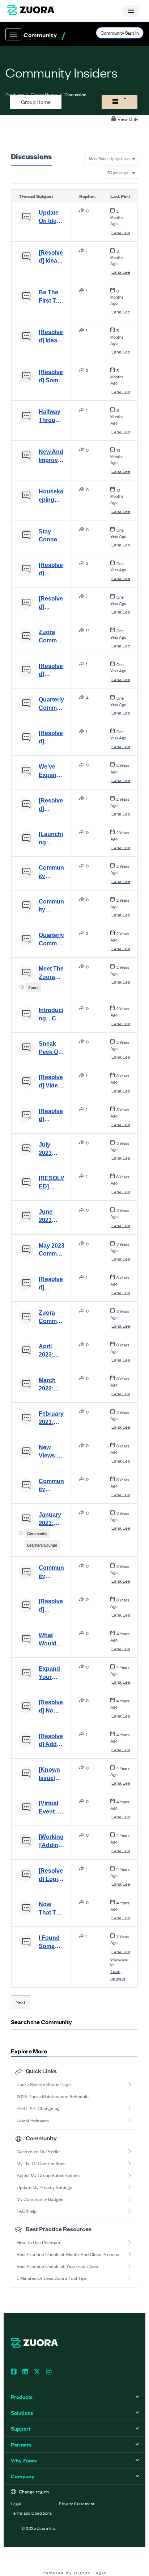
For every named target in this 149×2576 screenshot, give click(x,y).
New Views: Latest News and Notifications (51, 1452)
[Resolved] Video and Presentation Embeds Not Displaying (52, 1082)
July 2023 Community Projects (51, 1149)
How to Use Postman (38, 2242)
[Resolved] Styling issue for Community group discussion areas (52, 1606)
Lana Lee (121, 232)
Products (15, 94)
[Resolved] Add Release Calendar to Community (51, 1741)
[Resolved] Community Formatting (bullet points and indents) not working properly (51, 671)
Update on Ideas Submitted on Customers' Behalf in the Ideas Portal (51, 217)
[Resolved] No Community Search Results (51, 1707)
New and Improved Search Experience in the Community (51, 457)
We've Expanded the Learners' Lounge (51, 772)
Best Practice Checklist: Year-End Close (57, 2266)
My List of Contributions (41, 2163)
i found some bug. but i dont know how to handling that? (51, 1943)
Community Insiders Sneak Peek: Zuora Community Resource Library (51, 872)
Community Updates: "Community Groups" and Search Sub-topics (51, 1573)
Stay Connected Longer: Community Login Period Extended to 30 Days (51, 536)
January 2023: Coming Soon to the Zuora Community (51, 1520)
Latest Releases (33, 2120)
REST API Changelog (38, 2108)
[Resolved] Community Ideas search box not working (51, 570)
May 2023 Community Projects (52, 1250)
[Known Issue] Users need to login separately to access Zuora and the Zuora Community (51, 1775)
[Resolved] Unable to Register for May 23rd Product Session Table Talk (51, 1284)
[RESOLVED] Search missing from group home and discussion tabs (52, 1183)
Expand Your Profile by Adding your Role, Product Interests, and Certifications (51, 1674)
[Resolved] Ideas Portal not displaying (52, 337)
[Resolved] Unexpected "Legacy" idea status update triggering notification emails (51, 738)
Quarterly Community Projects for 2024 (51, 704)
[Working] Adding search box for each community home (51, 1842)
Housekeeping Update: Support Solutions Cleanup (51, 496)
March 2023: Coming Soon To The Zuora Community (51, 1385)
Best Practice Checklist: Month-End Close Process (68, 2254)
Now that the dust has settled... (51, 1909)
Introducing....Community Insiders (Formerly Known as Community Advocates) (51, 1015)
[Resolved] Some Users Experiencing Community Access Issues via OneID (51, 377)
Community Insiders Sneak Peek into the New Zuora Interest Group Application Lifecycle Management (52, 906)
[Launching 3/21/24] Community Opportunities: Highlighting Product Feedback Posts (51, 839)
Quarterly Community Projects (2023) (51, 940)
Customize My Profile (38, 2151)
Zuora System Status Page (44, 2084)
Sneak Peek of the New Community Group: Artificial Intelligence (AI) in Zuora (51, 1049)
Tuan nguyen (118, 1975)
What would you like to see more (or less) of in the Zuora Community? (51, 1640)
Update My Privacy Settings (44, 2187)
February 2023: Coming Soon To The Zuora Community (51, 1419)
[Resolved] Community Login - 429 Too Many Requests (51, 603)
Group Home (44, 94)
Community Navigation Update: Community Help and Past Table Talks (51, 1486)
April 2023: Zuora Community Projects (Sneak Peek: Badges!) (51, 1351)
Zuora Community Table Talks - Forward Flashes (51, 637)
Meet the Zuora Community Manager (51, 973)
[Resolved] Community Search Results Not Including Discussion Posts (52, 1116)
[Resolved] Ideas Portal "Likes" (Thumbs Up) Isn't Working (51, 258)
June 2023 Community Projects (51, 1217)
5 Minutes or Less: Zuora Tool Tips (52, 2278)
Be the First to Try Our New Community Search (51, 297)
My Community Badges (40, 2199)
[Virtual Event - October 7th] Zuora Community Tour (51, 1808)
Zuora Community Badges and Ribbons (51, 1318)
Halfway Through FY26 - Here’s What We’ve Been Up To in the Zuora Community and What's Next (51, 417)
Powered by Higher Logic (75, 2573)
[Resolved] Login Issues (51, 1876)
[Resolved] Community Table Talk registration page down (51, 805)
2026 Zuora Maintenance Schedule (53, 2096)
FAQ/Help (27, 2211)
